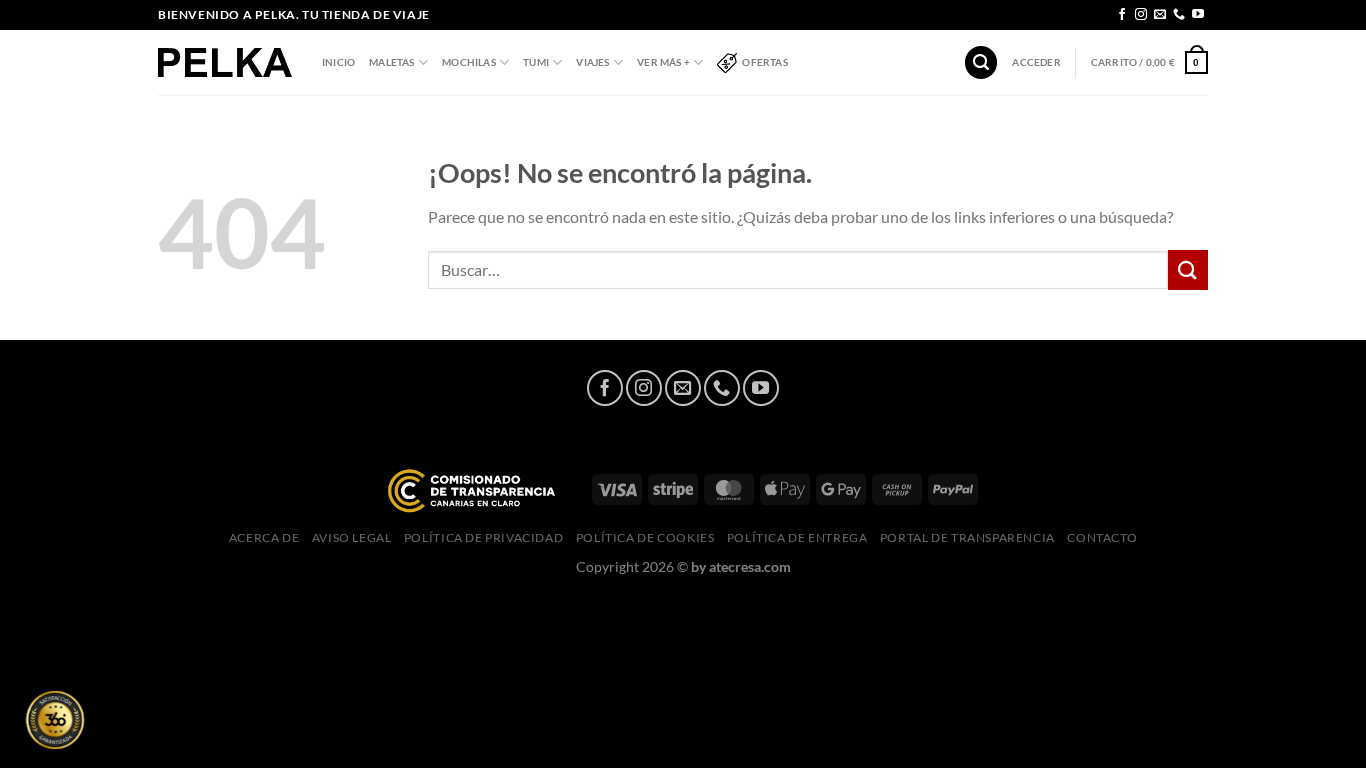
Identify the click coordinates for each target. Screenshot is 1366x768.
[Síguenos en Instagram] (1141, 15)
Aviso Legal (352, 537)
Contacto (1102, 537)
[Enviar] (1188, 269)
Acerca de (264, 537)
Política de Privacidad (483, 537)
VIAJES (592, 62)
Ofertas (764, 62)
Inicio (338, 62)
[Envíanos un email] (1160, 15)
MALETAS (391, 62)
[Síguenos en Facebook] (1122, 15)
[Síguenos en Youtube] (1198, 15)
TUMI (536, 62)
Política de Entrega (797, 537)
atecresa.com (750, 566)
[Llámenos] (1179, 15)
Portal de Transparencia (967, 537)
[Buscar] (981, 62)
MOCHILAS (469, 62)
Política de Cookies (645, 537)
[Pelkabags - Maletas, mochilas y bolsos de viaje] (225, 62)
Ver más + (663, 62)
